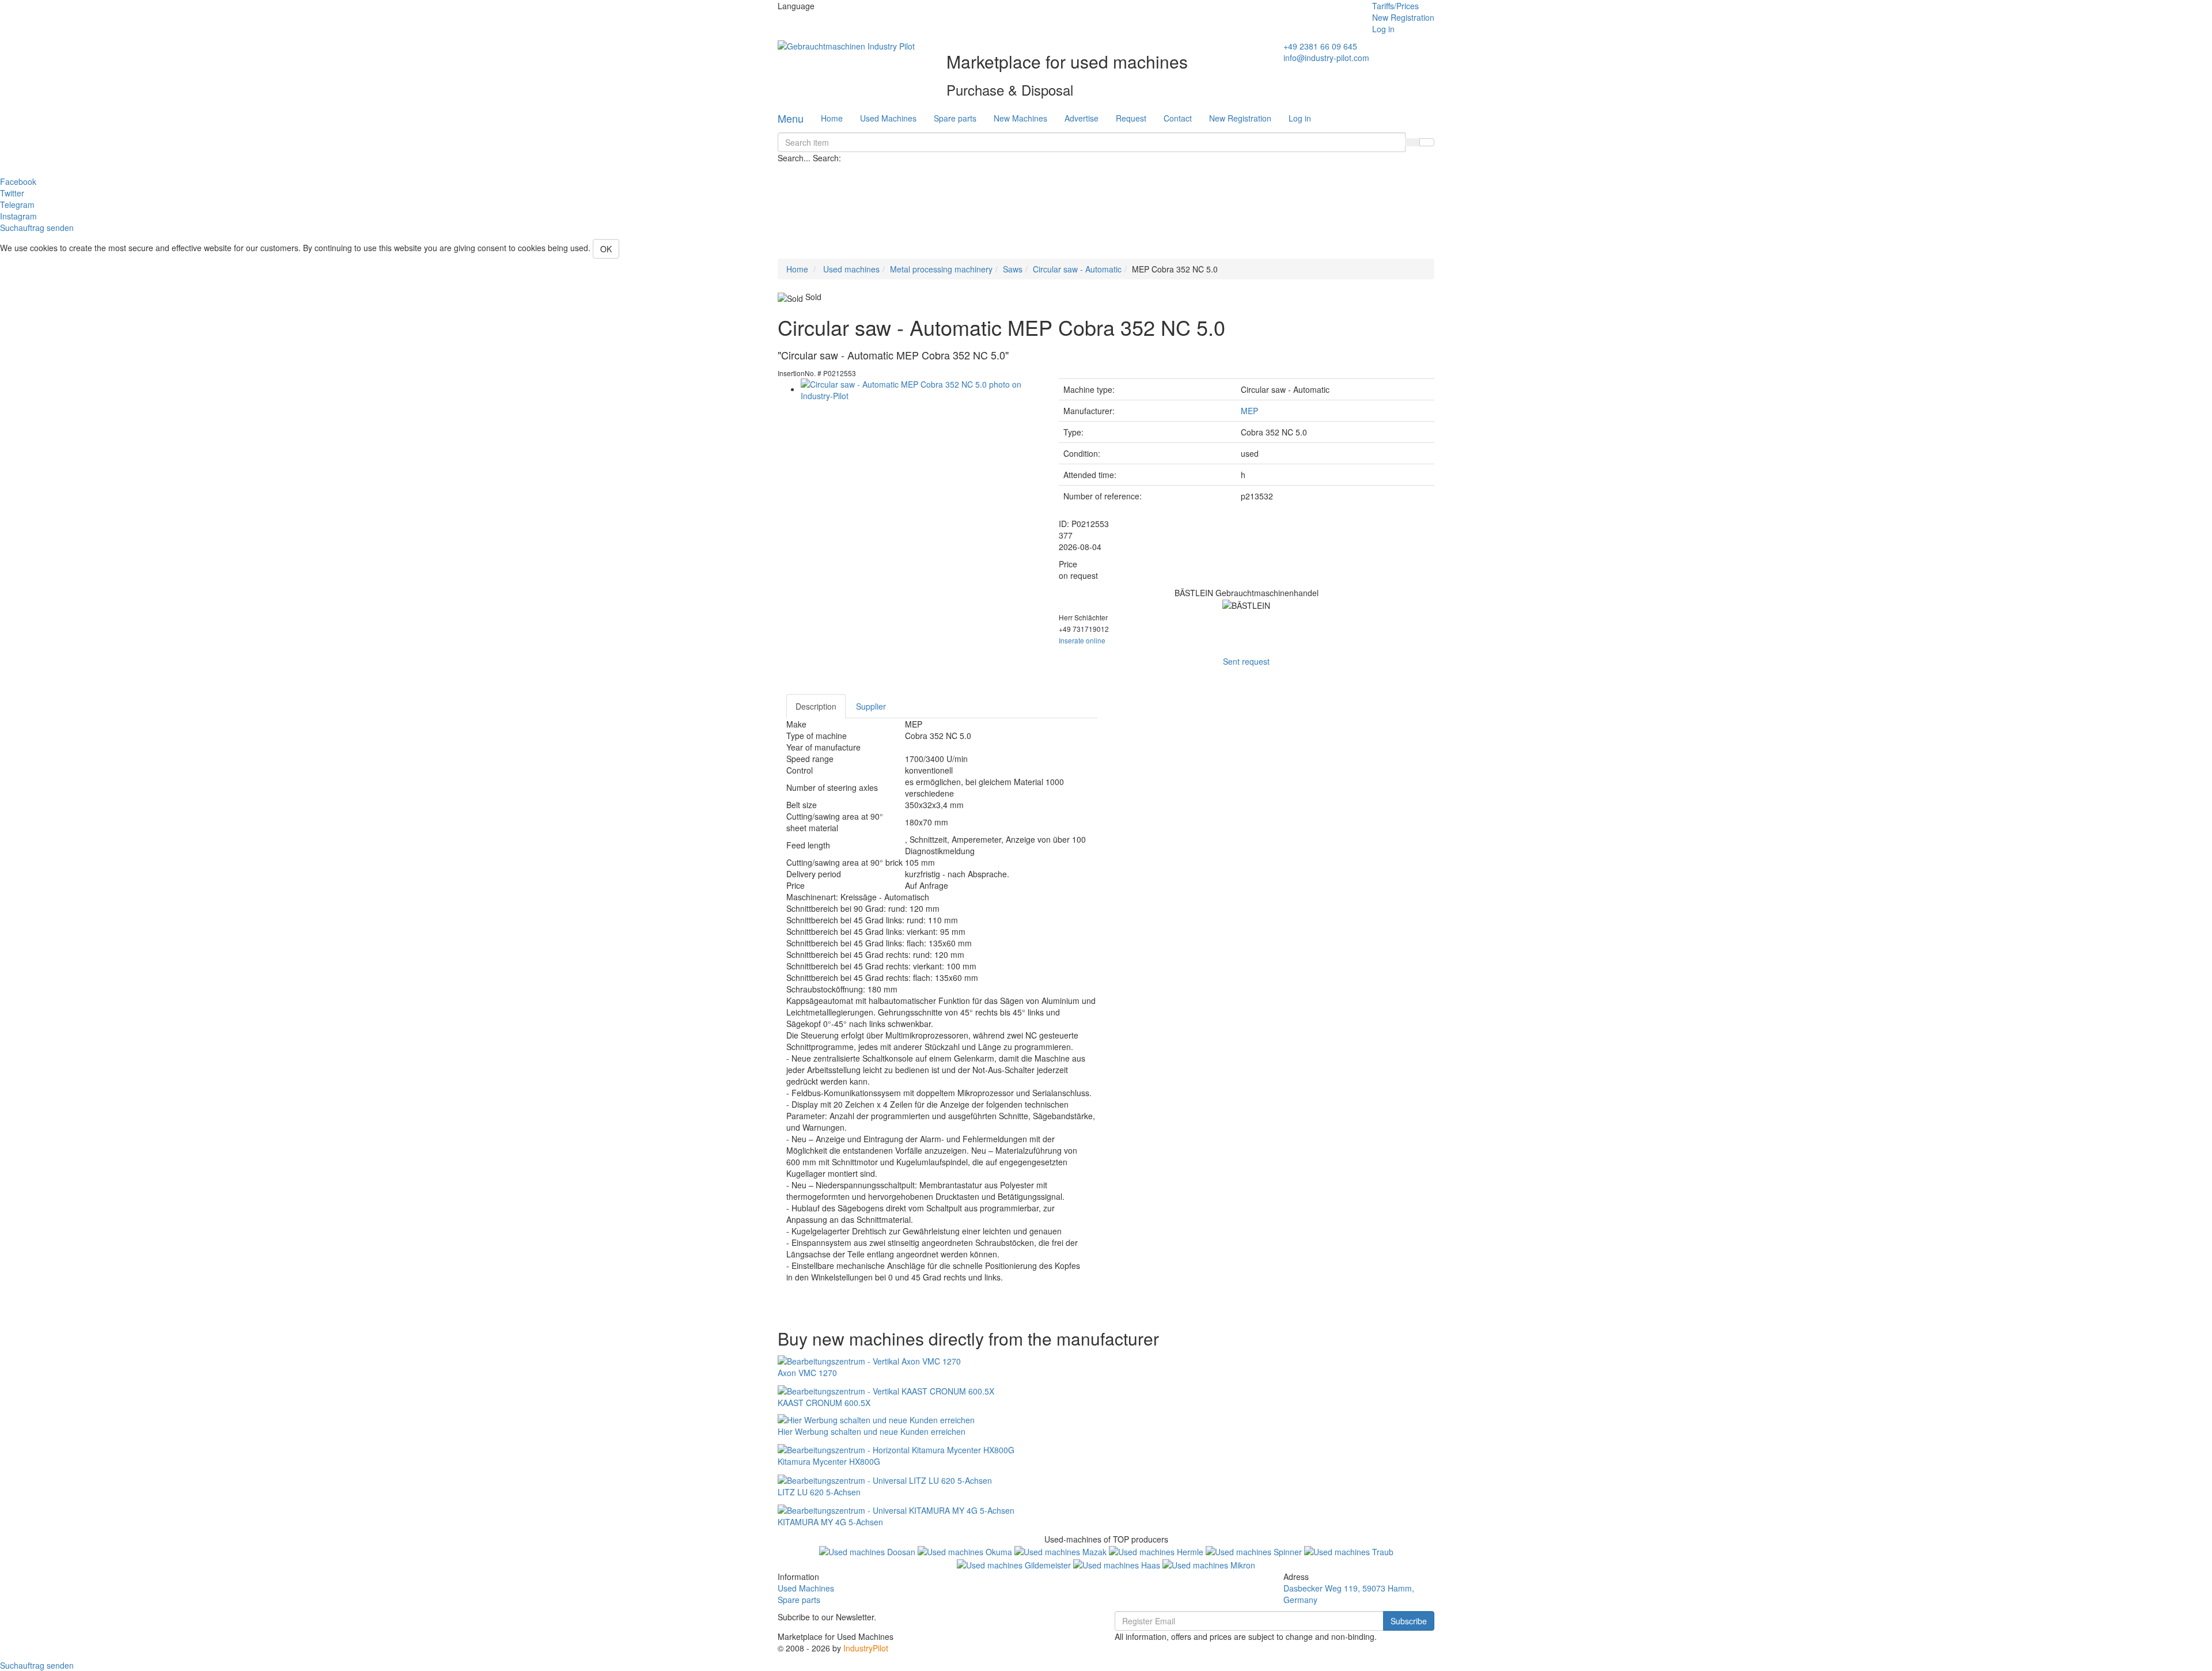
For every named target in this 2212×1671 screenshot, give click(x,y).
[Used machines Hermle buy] (1157, 1551)
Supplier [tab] (871, 706)
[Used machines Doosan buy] (868, 1551)
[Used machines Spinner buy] (1255, 1551)
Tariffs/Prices (1395, 6)
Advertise (1082, 118)
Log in (1383, 29)
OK (606, 249)
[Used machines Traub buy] (1349, 1551)
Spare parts (955, 118)
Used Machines (888, 118)
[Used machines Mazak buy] (1062, 1551)
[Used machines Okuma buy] (966, 1551)
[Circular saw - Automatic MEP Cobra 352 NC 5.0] (921, 389)
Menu (791, 118)
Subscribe (1409, 1621)
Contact (1178, 118)
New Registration (1403, 17)
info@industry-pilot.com (1326, 58)
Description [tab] (816, 706)
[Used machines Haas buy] (1118, 1563)
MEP (1249, 411)
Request (1131, 118)
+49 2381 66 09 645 (1320, 46)
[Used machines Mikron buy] (1209, 1563)
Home (832, 118)
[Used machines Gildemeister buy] (1015, 1563)
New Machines (1020, 118)
